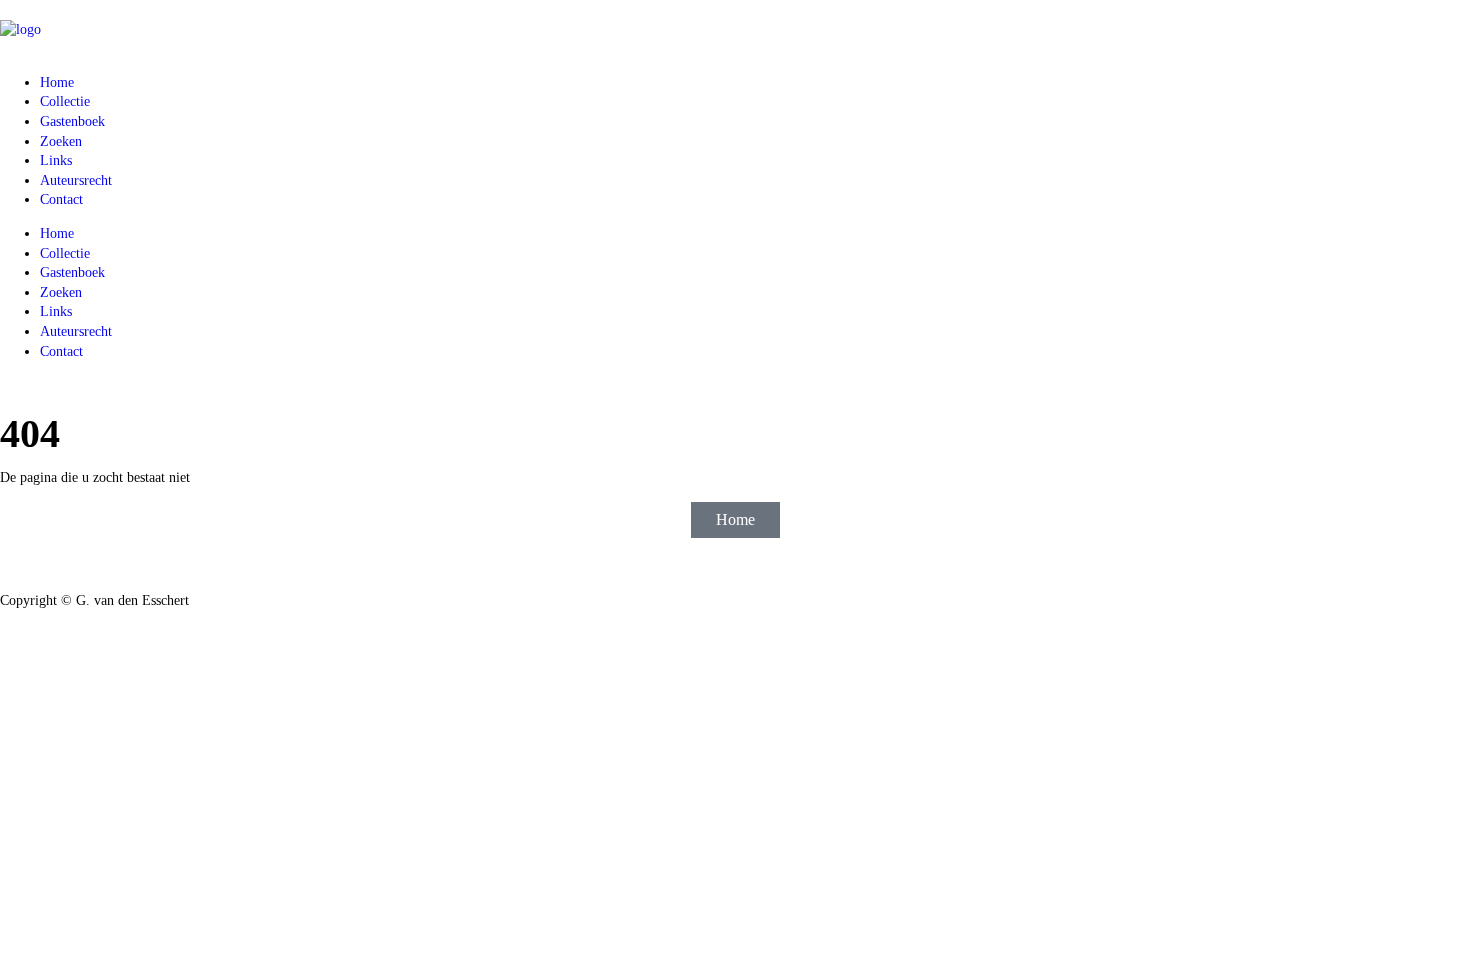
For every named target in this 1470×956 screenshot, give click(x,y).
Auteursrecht (76, 180)
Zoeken (61, 141)
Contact (61, 199)
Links (56, 160)
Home (57, 82)
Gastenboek (72, 121)
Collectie (65, 101)
